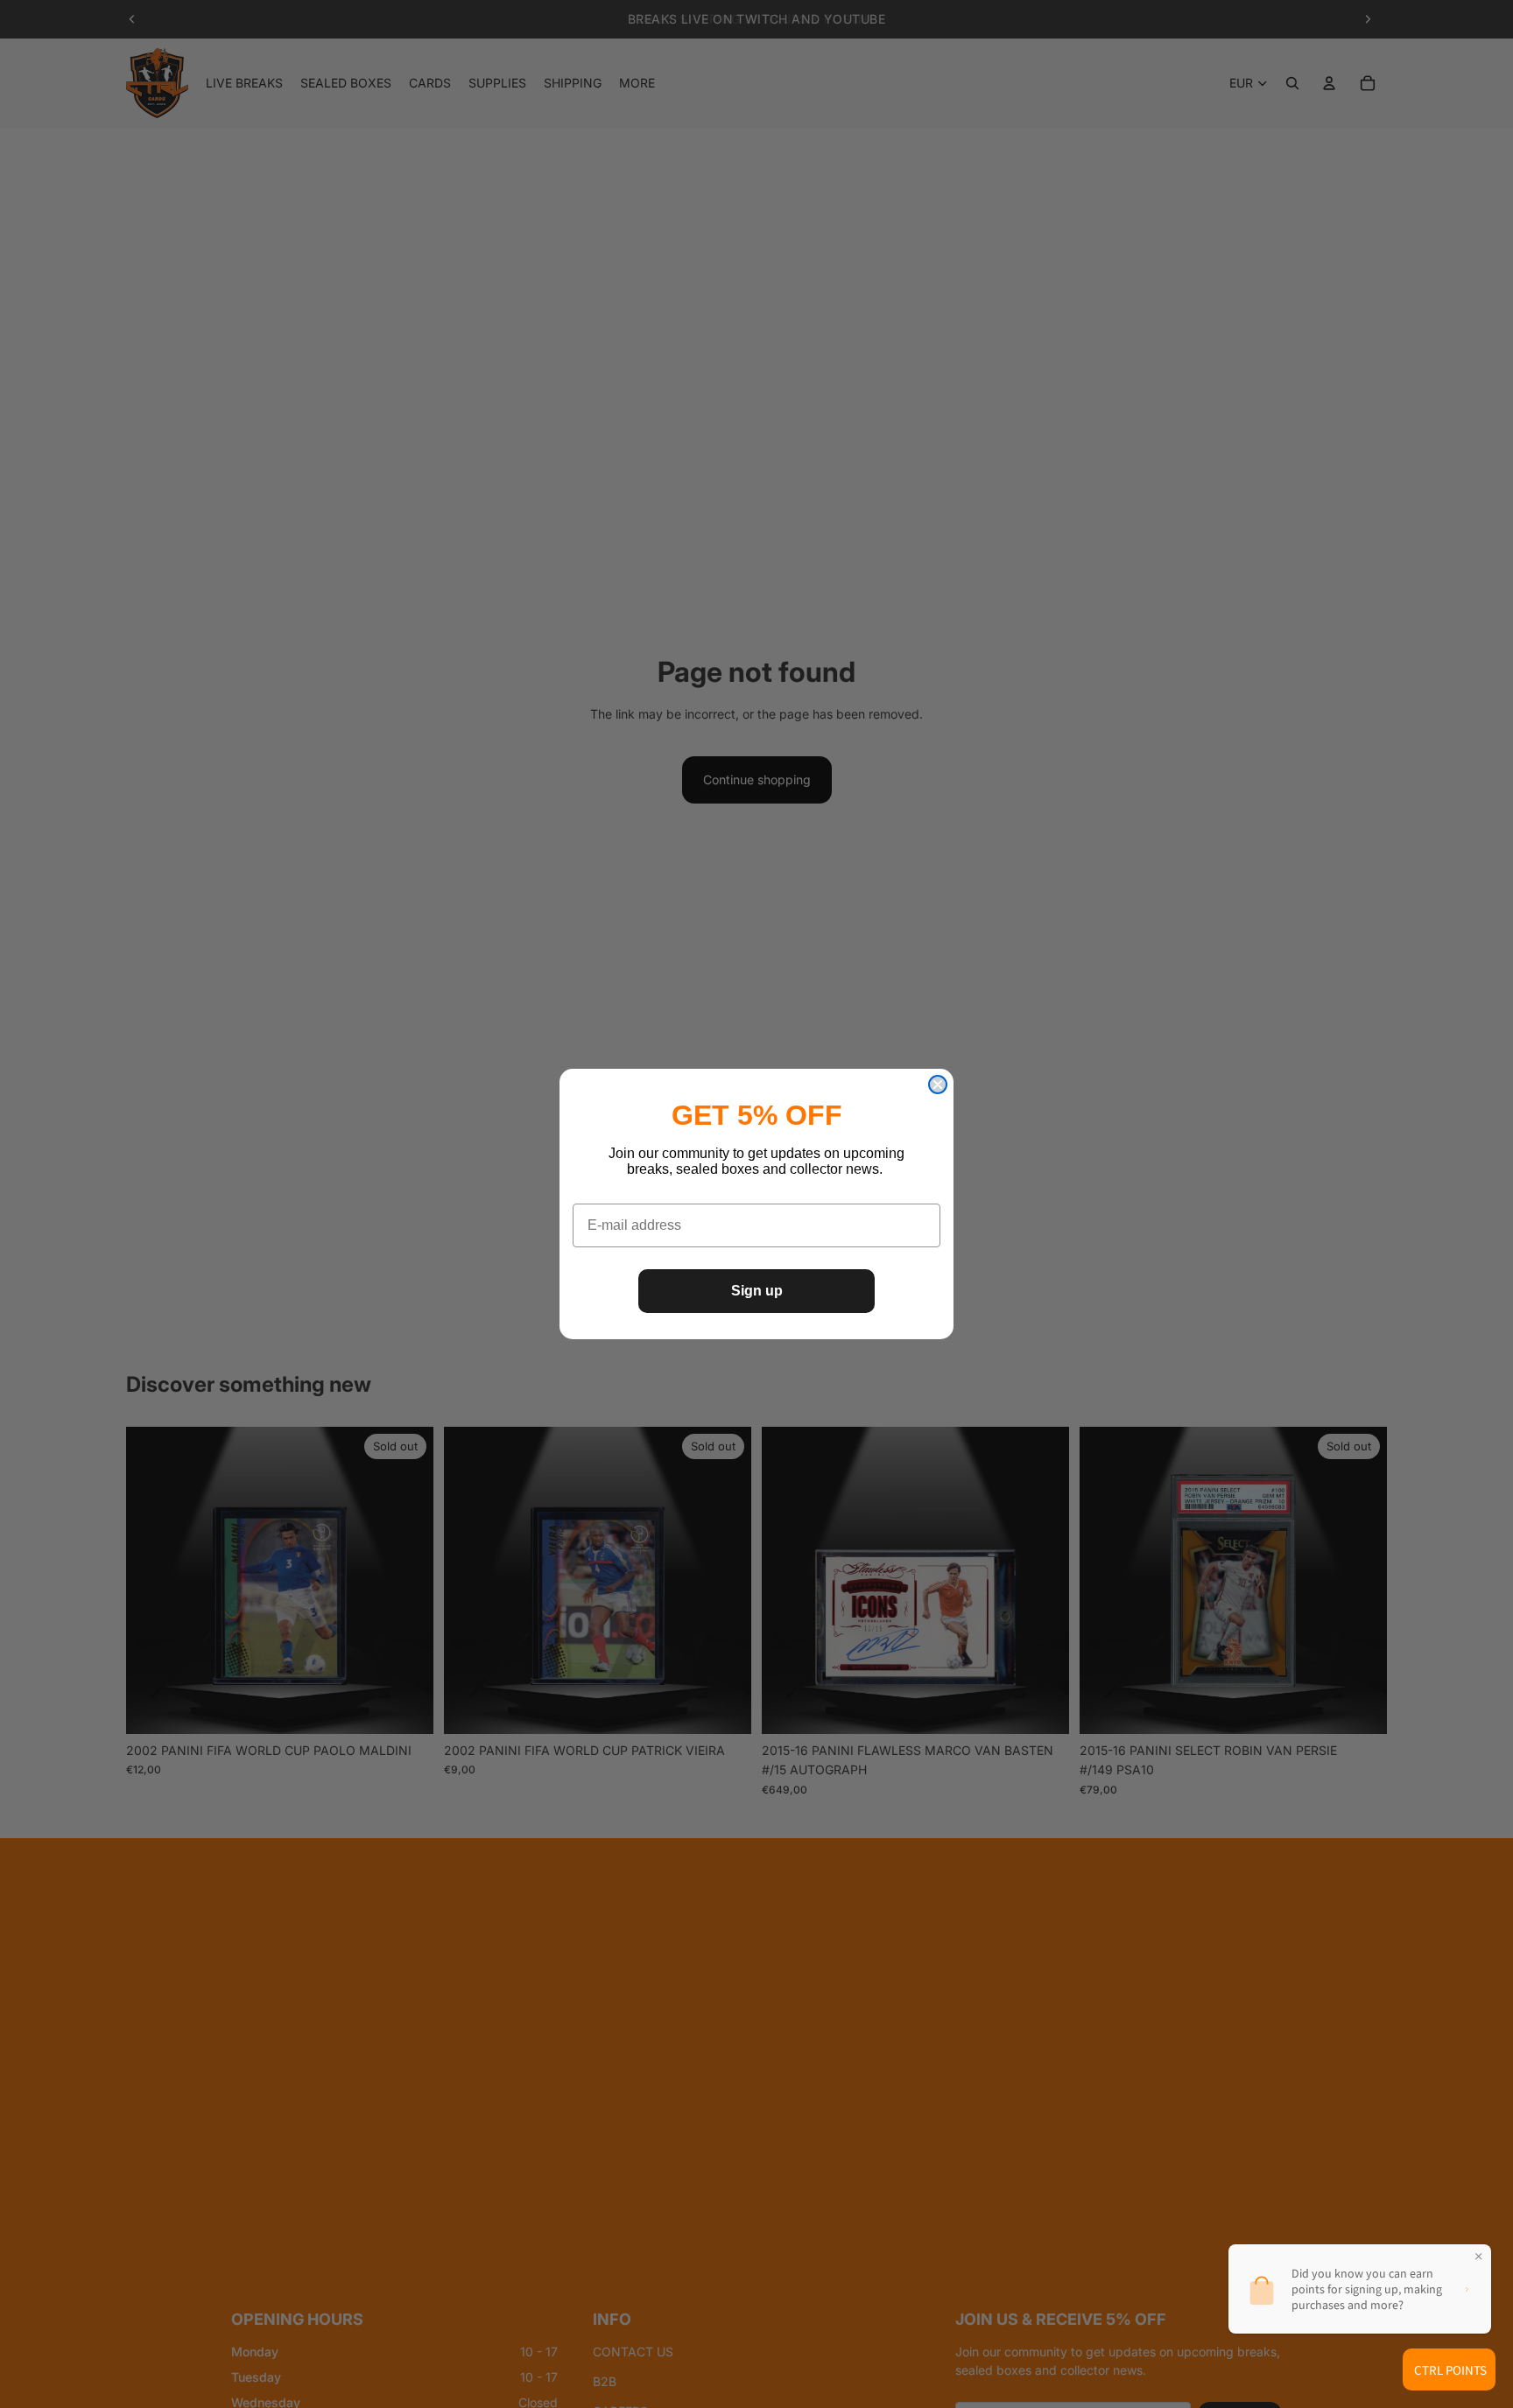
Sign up (757, 1291)
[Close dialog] (938, 1085)
